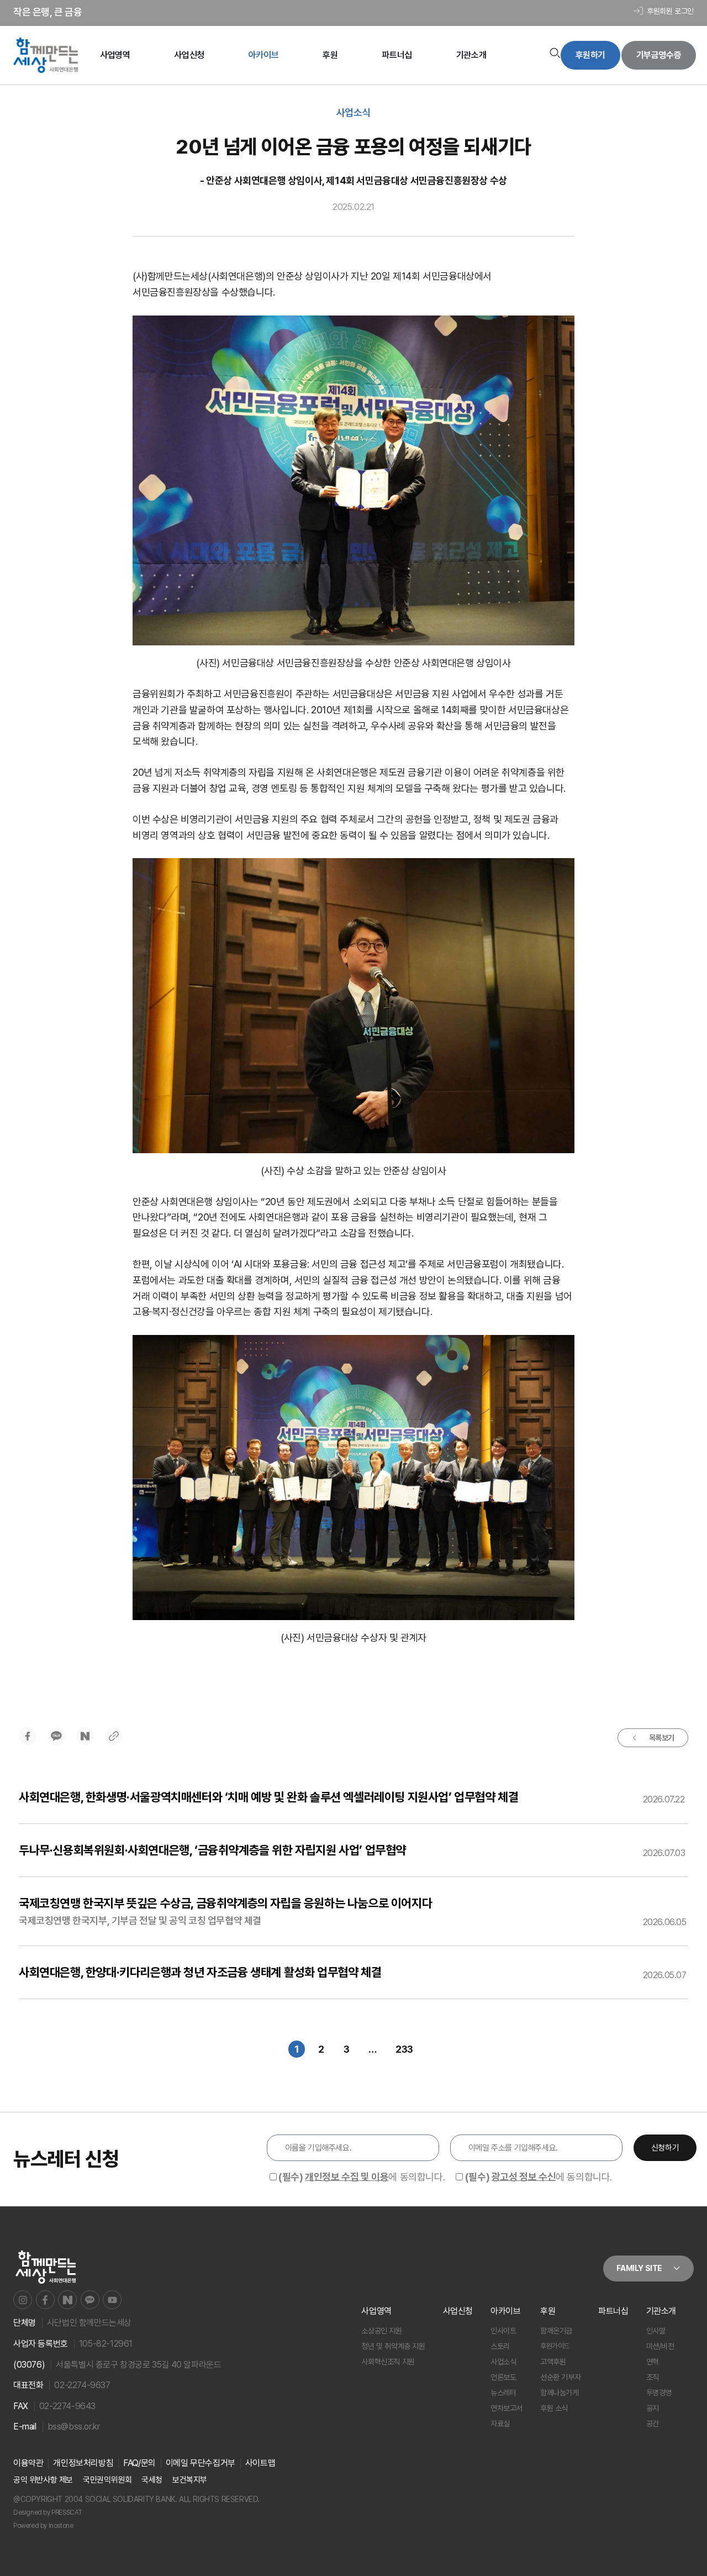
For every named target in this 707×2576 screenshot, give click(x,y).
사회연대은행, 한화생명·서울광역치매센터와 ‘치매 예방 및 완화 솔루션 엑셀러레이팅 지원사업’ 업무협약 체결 (268, 1797)
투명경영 (659, 2393)
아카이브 (263, 55)
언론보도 (503, 2377)
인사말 (656, 2331)
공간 (653, 2423)
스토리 (500, 2346)
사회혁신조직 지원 (388, 2362)
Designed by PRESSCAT (48, 2512)
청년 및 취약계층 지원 (393, 2346)
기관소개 (471, 55)
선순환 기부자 (560, 2377)
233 (407, 2048)
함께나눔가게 (560, 2393)
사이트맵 (260, 2463)
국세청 (152, 2480)
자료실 (500, 2423)
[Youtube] (112, 2300)
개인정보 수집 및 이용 (347, 2177)
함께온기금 (556, 2331)
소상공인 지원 (381, 2331)
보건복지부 (190, 2480)
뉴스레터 (503, 2393)
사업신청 (189, 55)
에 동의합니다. (362, 2177)
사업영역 (115, 55)
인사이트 (503, 2331)
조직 (653, 2377)
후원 (330, 55)
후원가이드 (555, 2346)
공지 (653, 2408)
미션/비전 (660, 2346)
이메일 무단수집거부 (201, 2463)
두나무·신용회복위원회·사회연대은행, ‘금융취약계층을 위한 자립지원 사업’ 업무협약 (212, 1850)
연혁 (653, 2362)
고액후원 (553, 2362)
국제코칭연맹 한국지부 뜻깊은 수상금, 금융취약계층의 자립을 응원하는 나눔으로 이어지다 (225, 1903)
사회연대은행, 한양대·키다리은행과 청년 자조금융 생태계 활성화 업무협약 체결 (200, 1972)
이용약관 (28, 2463)
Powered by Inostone (43, 2526)
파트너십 (397, 55)
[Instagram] (23, 2300)
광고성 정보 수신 (524, 2177)
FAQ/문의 (139, 2463)
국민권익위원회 (107, 2480)
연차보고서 (506, 2408)
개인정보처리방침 (83, 2463)
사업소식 (503, 2362)
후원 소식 (554, 2408)
